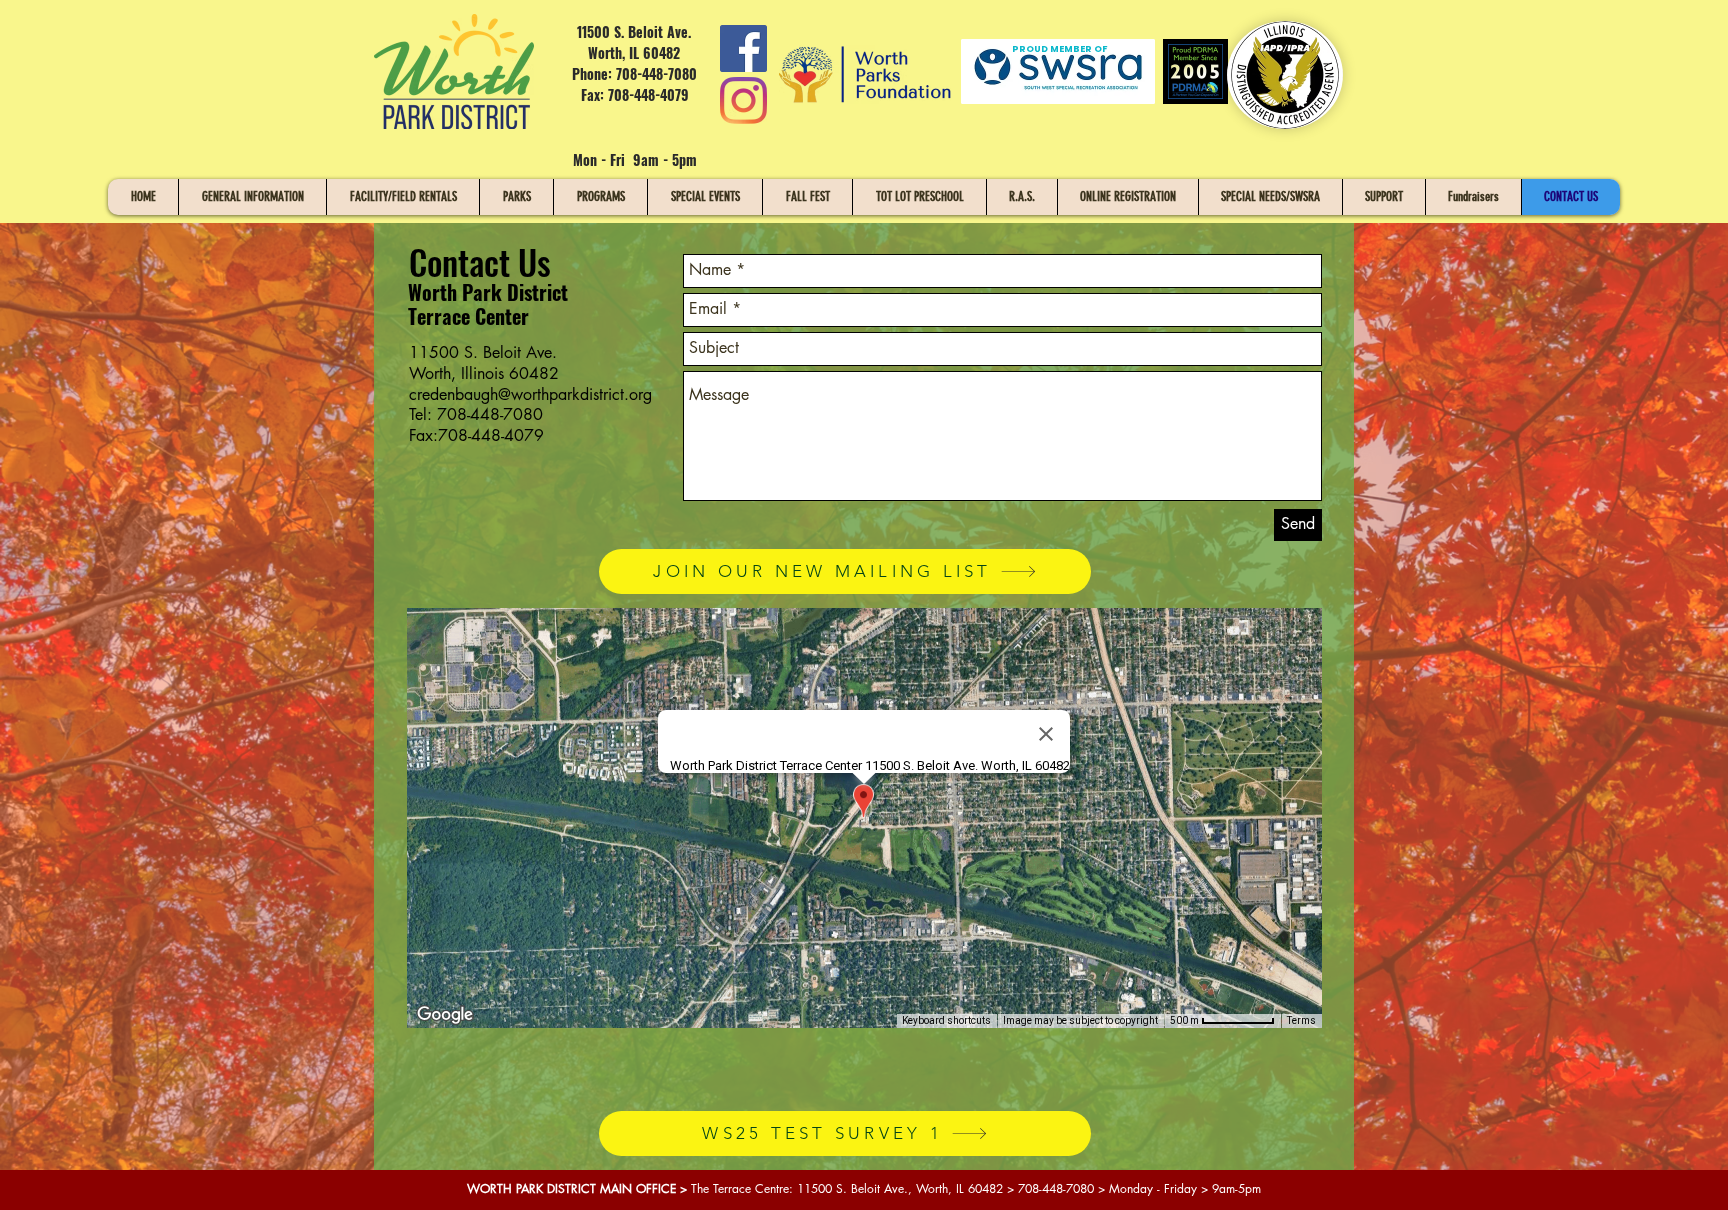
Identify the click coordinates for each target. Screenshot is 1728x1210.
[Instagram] (743, 100)
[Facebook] (743, 48)
